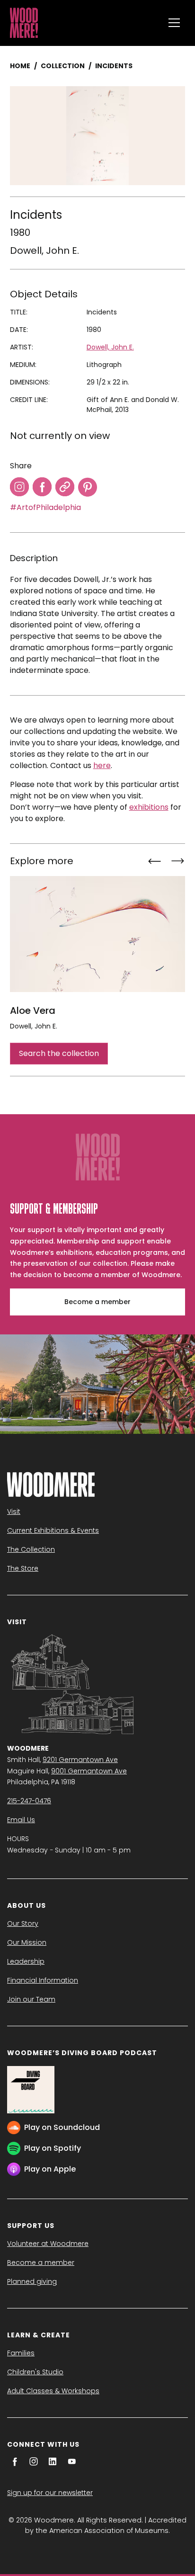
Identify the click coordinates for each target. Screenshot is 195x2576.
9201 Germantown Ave (80, 1760)
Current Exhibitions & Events (53, 1530)
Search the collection (59, 1053)
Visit (14, 1512)
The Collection (31, 1549)
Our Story (23, 1923)
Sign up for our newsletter (50, 2493)
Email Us (21, 1820)
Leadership (26, 1961)
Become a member (97, 1302)
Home (20, 66)
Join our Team (31, 1999)
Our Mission (27, 1942)
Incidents (114, 66)
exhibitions (149, 807)
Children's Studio (35, 2372)
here (102, 765)
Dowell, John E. (44, 250)
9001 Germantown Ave (89, 1771)
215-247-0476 (29, 1801)
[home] (84, 23)
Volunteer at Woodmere (48, 2244)
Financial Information (43, 1980)
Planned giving (32, 2281)
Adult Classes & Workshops (53, 2391)
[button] (174, 23)
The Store (23, 1568)
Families (21, 2353)
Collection (63, 66)
